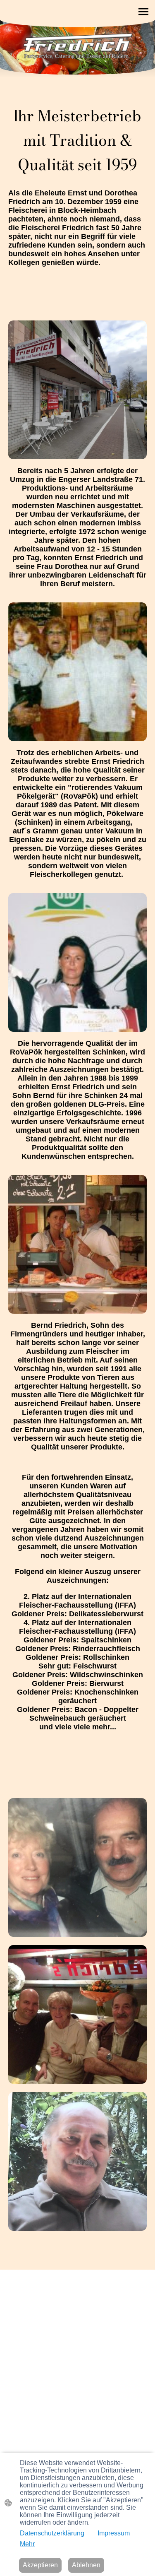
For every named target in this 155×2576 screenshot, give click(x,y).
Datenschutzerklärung (52, 2533)
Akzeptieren (40, 2565)
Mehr (27, 2544)
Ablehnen (86, 2565)
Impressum (114, 2533)
